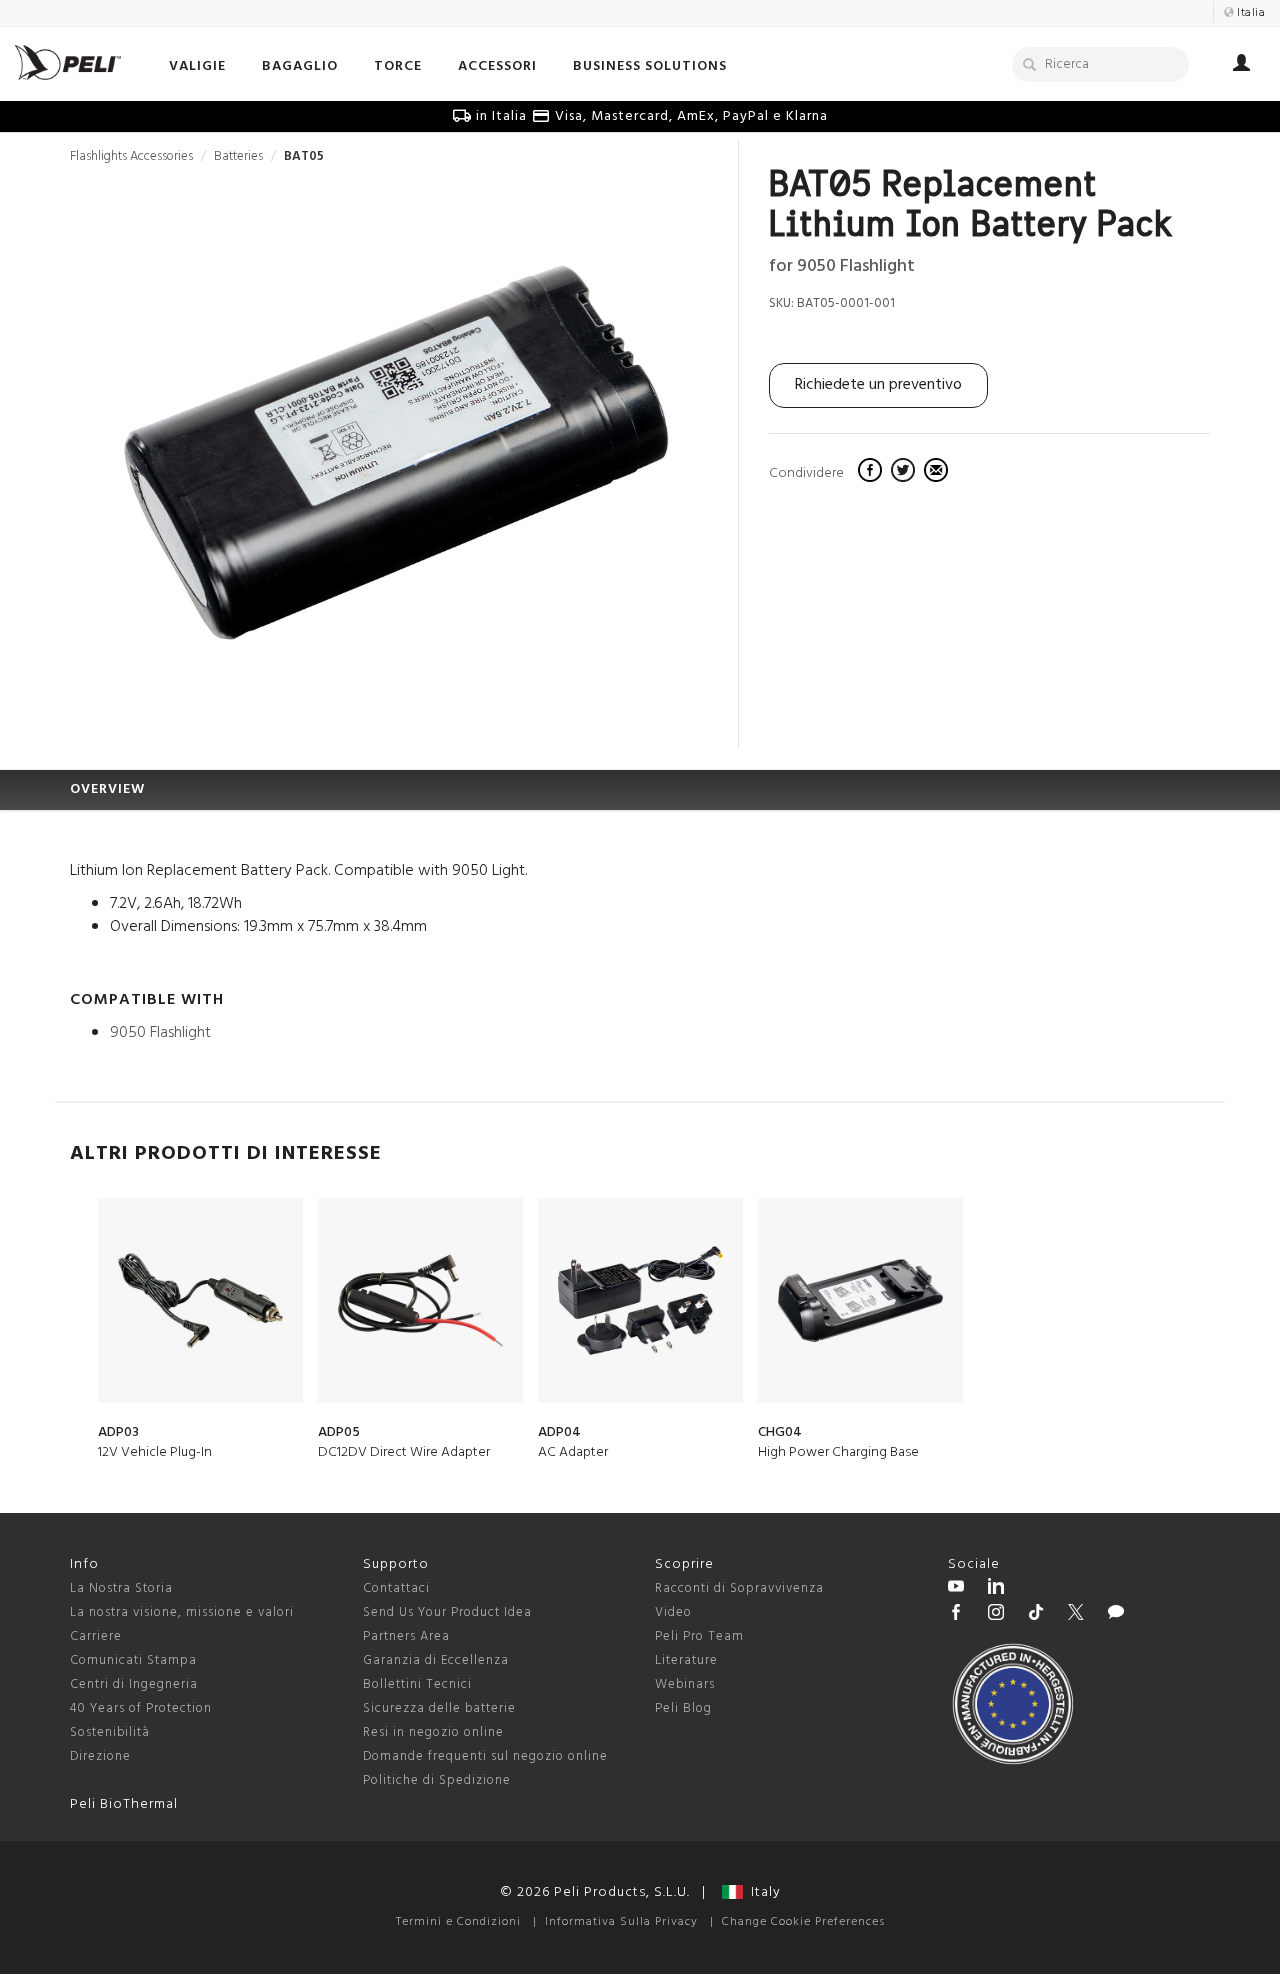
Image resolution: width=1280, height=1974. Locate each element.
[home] (68, 62)
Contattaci (396, 1588)
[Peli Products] (956, 1615)
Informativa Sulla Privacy (621, 1922)
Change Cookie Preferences (803, 1922)
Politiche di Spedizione (437, 1780)
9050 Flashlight (160, 1033)
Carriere (96, 1636)
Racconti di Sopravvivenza (739, 1588)
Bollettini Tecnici (417, 1684)
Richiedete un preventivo (878, 385)
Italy (762, 1892)
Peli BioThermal (124, 1804)
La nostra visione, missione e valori (182, 1612)
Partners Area (406, 1636)
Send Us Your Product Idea (447, 1612)
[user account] (1241, 66)
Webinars (685, 1684)
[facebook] (872, 473)
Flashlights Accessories (131, 156)
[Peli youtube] (956, 1589)
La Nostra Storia (121, 1588)
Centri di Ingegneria (134, 1684)
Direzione (100, 1756)
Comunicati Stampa (133, 1660)
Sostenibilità (110, 1732)
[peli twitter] (1076, 1615)
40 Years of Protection (141, 1708)
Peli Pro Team (699, 1636)
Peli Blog (683, 1708)
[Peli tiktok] (1036, 1615)
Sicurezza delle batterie (439, 1708)
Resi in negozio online (433, 1732)
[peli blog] (1116, 1615)
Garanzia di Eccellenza (436, 1660)
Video (673, 1612)
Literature (686, 1660)
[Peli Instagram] (996, 1615)
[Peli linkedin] (996, 1589)
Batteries (238, 156)
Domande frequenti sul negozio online (485, 1756)
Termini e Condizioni (458, 1922)
